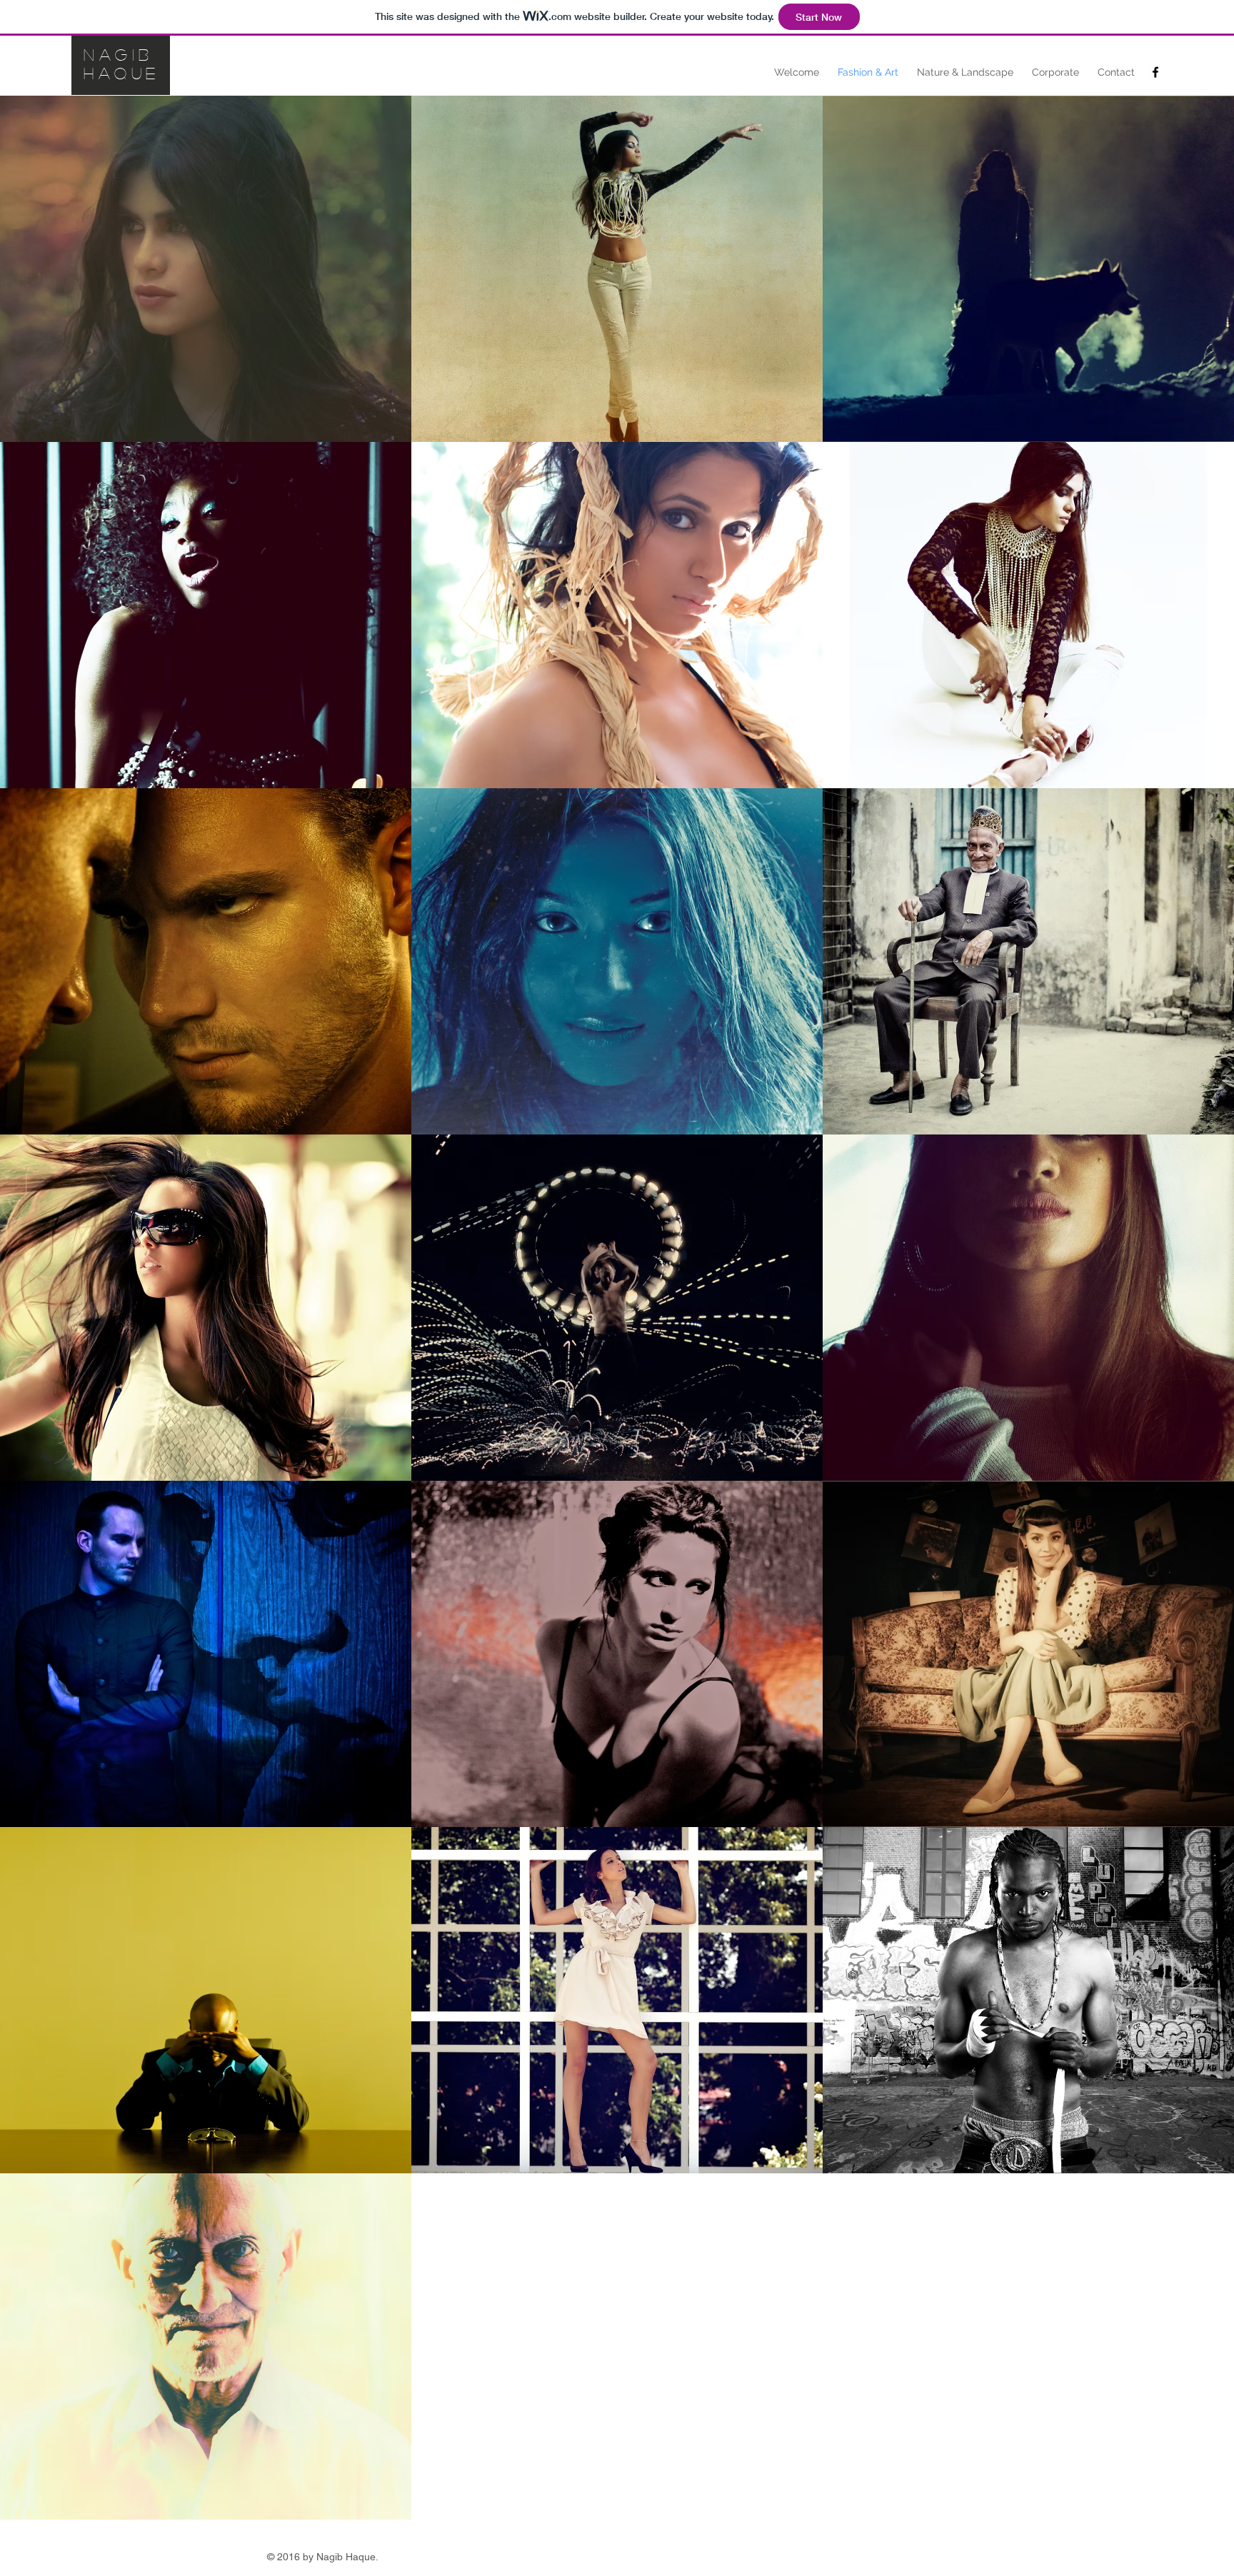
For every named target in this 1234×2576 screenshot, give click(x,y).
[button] (206, 269)
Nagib (119, 54)
